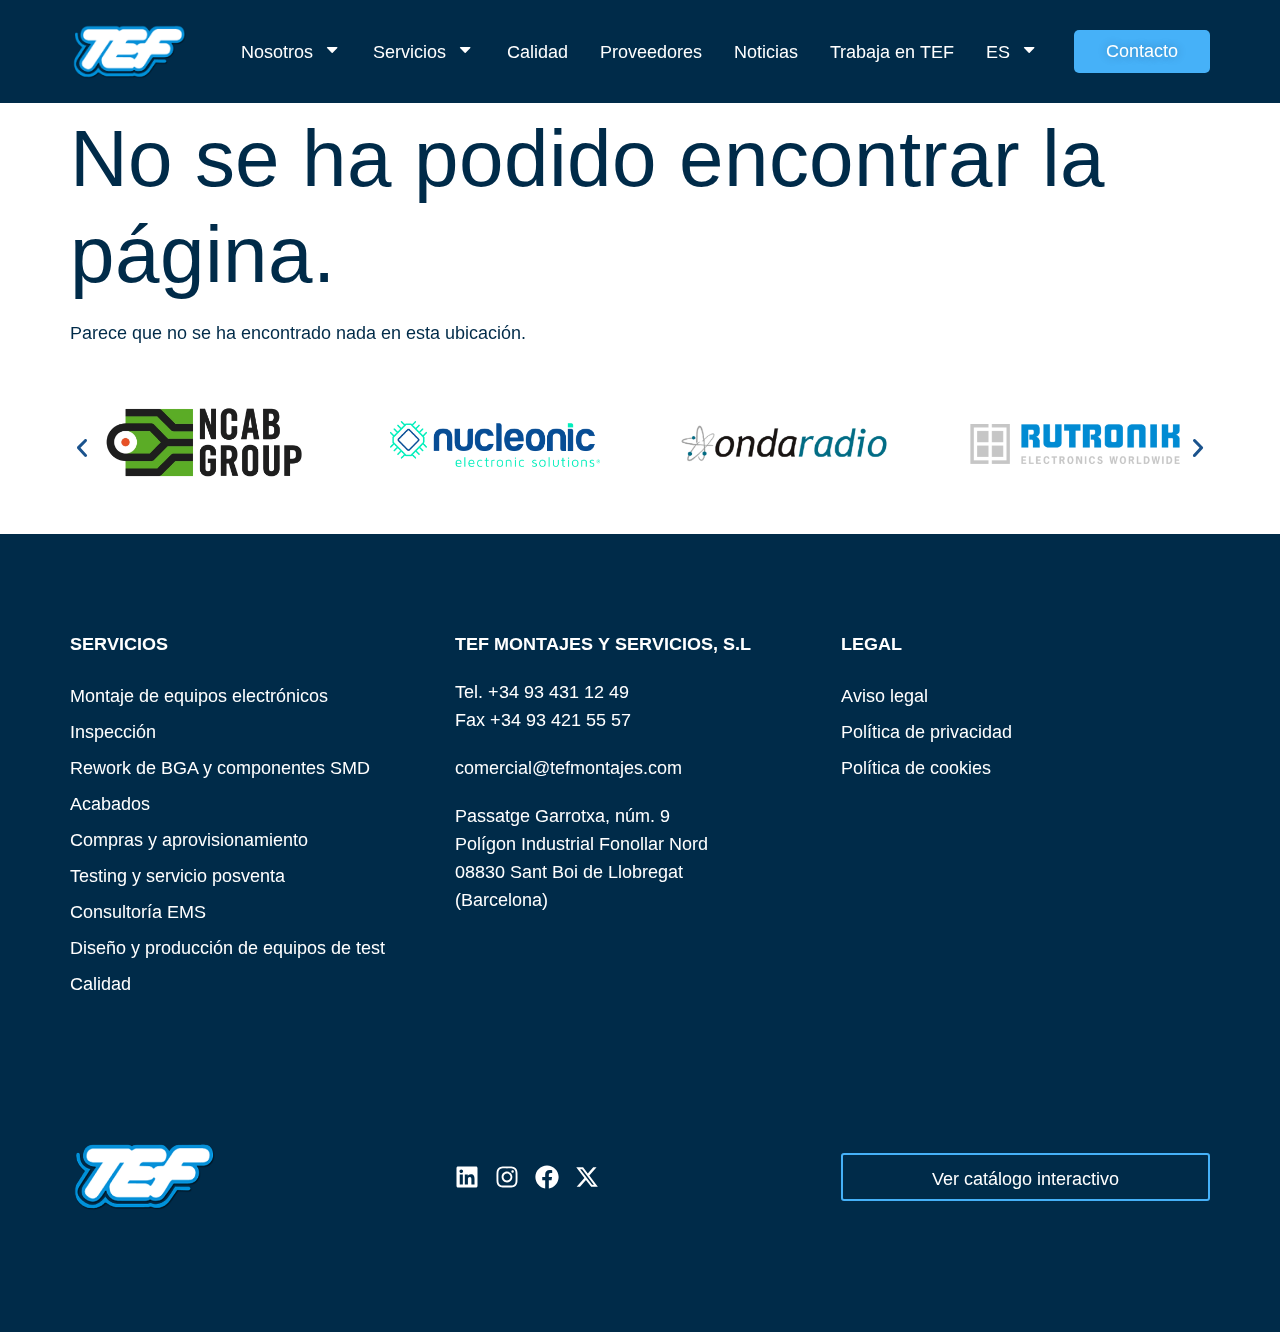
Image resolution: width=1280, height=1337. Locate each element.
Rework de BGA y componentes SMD (220, 767)
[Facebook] (547, 1177)
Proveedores (651, 51)
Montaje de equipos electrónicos (199, 695)
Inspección (113, 731)
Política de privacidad (926, 731)
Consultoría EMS (138, 911)
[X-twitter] (587, 1177)
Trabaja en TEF (892, 51)
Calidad (537, 51)
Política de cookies (916, 767)
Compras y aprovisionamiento (189, 839)
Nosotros (277, 51)
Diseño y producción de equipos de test (227, 947)
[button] (82, 448)
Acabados (110, 803)
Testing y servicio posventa (177, 875)
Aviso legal (884, 695)
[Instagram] (507, 1177)
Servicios (409, 51)
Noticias (766, 51)
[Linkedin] (467, 1177)
